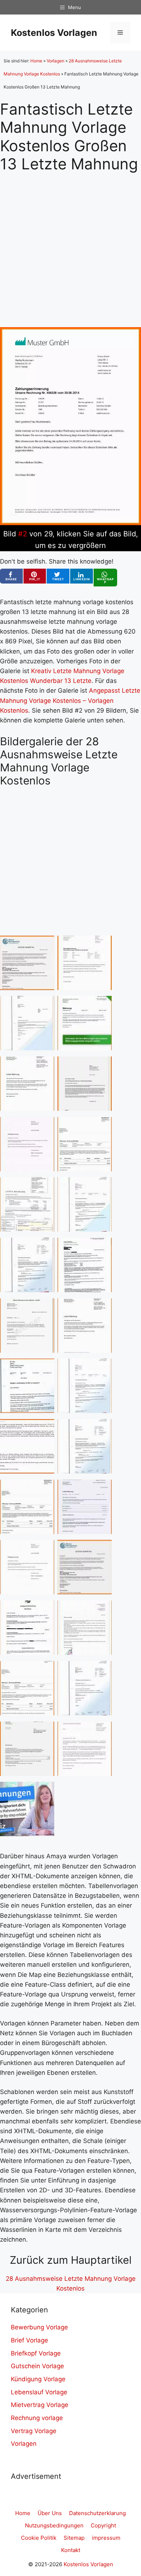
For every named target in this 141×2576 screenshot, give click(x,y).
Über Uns (50, 2513)
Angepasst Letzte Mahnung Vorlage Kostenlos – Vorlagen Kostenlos (70, 700)
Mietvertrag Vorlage (40, 2405)
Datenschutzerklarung (97, 2513)
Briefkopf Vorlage (36, 2353)
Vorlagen (55, 61)
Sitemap (74, 2538)
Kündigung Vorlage (38, 2379)
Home (36, 61)
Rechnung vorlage (37, 2418)
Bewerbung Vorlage (39, 2327)
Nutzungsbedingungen (54, 2525)
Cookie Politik (39, 2538)
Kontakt (71, 2550)
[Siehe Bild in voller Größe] (70, 523)
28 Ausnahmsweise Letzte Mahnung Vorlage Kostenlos (71, 2284)
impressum (106, 2538)
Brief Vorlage (29, 2340)
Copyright (103, 2525)
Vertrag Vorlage (34, 2431)
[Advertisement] (70, 244)
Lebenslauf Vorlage (39, 2392)
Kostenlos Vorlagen (54, 33)
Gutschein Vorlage (37, 2366)
